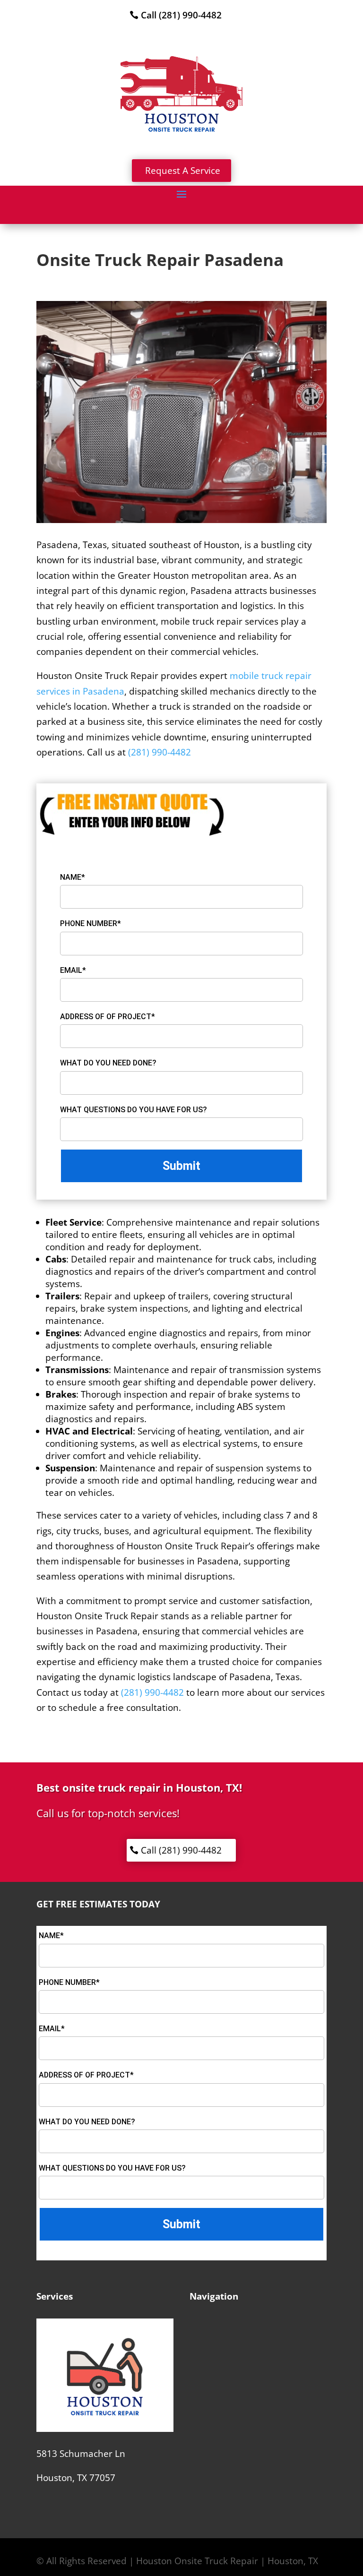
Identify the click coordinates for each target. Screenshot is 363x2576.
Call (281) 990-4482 (181, 15)
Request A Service (183, 171)
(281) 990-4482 (160, 752)
